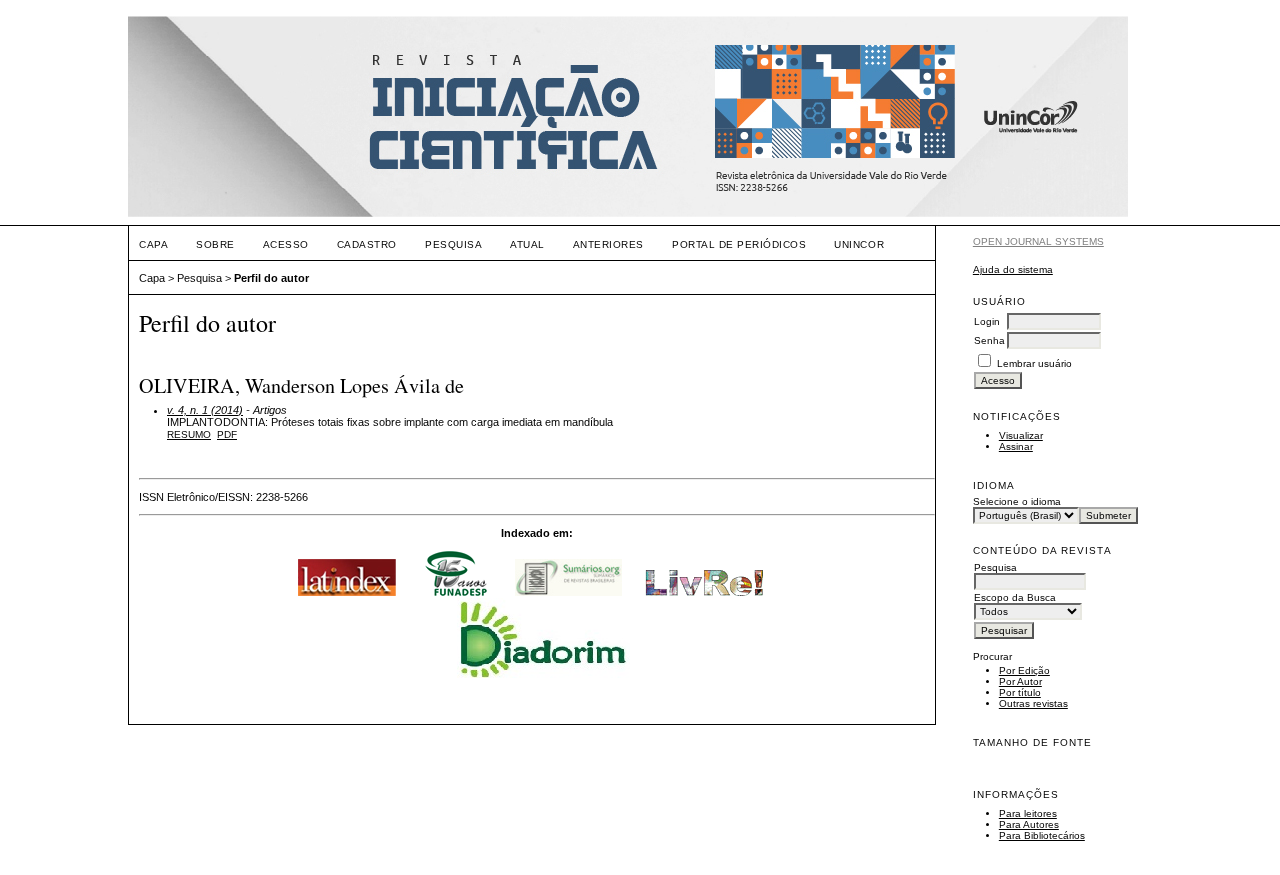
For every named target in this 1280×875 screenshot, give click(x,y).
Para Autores (1029, 824)
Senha (989, 340)
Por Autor (1020, 681)
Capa (153, 244)
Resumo (189, 434)
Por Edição (1024, 670)
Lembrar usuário (1034, 363)
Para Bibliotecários (1042, 835)
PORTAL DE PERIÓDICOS (739, 244)
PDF (227, 434)
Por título (1020, 692)
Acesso (286, 244)
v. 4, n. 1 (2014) (205, 410)
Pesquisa (453, 244)
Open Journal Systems (1038, 241)
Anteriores (608, 244)
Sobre (215, 244)
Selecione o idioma (1017, 501)
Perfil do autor (271, 278)
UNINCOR (859, 244)
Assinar (1016, 446)
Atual (527, 244)
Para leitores (1028, 813)
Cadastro (367, 244)
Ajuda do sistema (1013, 269)
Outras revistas (1033, 703)
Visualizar (1021, 435)
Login (987, 321)
